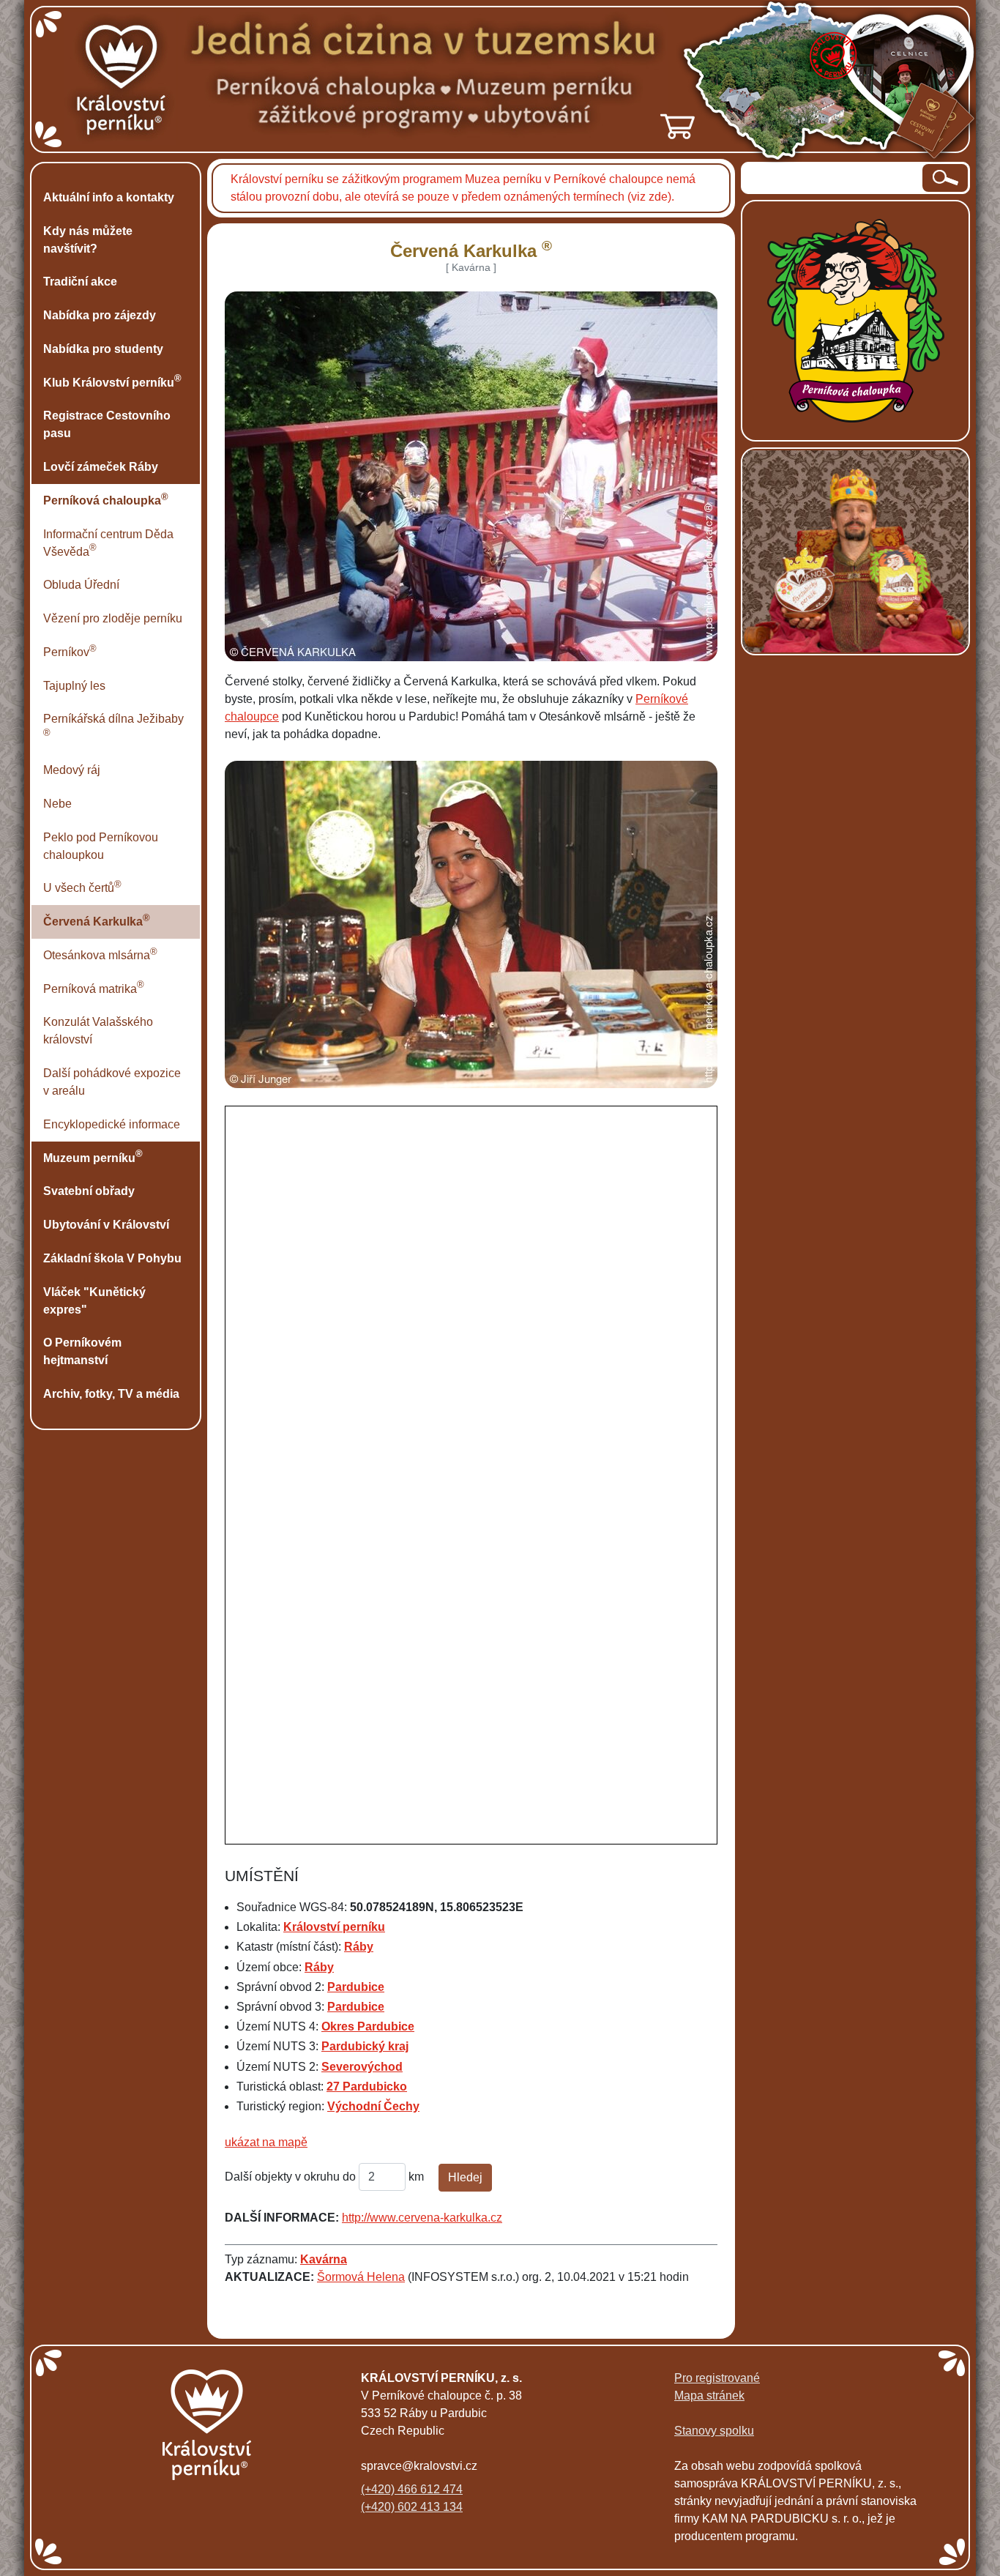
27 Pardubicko (367, 2087)
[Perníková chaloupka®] (856, 320)
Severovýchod (362, 2067)
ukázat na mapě (266, 2142)
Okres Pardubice (368, 2026)
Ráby (359, 1947)
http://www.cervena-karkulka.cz (422, 2218)
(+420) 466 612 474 (412, 2489)
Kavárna (324, 2259)
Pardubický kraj (365, 2046)
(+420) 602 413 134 (412, 2507)
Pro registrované (717, 2378)
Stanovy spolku (714, 2431)
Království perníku (334, 1927)
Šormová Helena (361, 2277)
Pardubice (356, 1987)
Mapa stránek (709, 2396)
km (416, 2177)
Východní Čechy (373, 2106)
